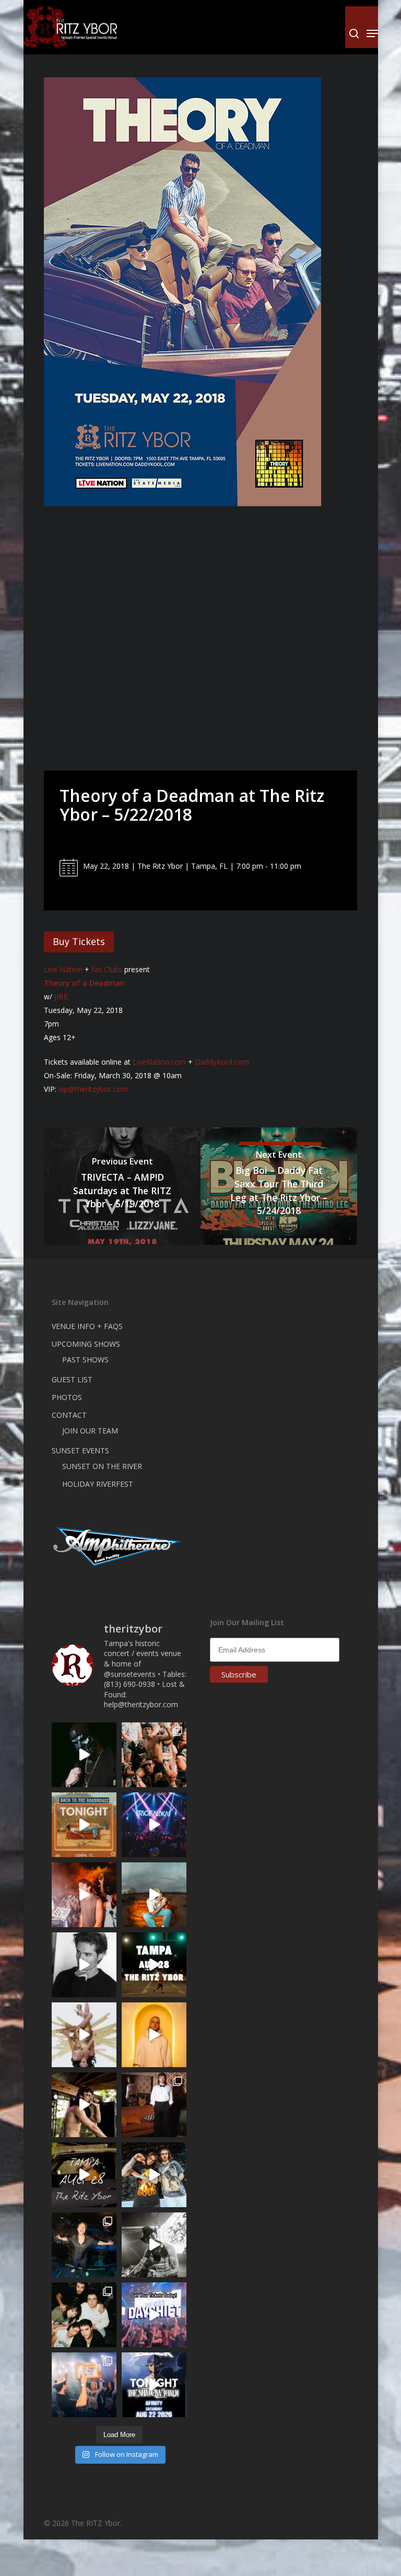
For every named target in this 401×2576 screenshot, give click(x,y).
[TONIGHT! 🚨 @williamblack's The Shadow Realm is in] (154, 2385)
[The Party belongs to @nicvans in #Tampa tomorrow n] (154, 1755)
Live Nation (63, 969)
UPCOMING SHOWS (86, 1344)
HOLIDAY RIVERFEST (98, 1484)
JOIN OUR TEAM (90, 1431)
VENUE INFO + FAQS (87, 1326)
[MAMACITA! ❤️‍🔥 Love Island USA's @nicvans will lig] (84, 1895)
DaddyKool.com (222, 1062)
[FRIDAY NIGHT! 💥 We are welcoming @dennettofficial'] (84, 2175)
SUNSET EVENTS (80, 1450)
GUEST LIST (72, 1379)
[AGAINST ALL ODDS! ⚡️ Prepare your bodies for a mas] (154, 2175)
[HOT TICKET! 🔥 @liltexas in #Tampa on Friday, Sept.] (154, 2245)
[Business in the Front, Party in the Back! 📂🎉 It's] (154, 2105)
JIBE (61, 996)
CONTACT (69, 1415)
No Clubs (107, 969)
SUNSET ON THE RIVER (102, 1466)
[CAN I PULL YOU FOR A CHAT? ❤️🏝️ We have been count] (84, 2385)
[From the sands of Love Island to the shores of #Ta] (84, 2105)
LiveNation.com (159, 1062)
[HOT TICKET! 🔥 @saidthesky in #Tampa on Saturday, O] (154, 2035)
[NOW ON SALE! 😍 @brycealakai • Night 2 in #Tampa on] (154, 1825)
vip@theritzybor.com (93, 1089)
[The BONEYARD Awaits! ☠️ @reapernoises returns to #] (84, 1755)
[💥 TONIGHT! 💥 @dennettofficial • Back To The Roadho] (84, 1825)
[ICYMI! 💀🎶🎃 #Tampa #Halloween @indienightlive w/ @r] (84, 2315)
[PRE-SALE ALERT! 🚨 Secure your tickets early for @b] (84, 1965)
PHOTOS (67, 1397)
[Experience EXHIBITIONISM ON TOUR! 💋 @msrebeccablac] (84, 2035)
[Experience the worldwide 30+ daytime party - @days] (154, 2315)
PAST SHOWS (85, 1360)
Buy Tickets (79, 941)
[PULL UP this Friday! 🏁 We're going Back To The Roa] (154, 1965)
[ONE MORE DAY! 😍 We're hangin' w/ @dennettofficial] (154, 1895)
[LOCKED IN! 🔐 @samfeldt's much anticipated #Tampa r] (84, 2245)
